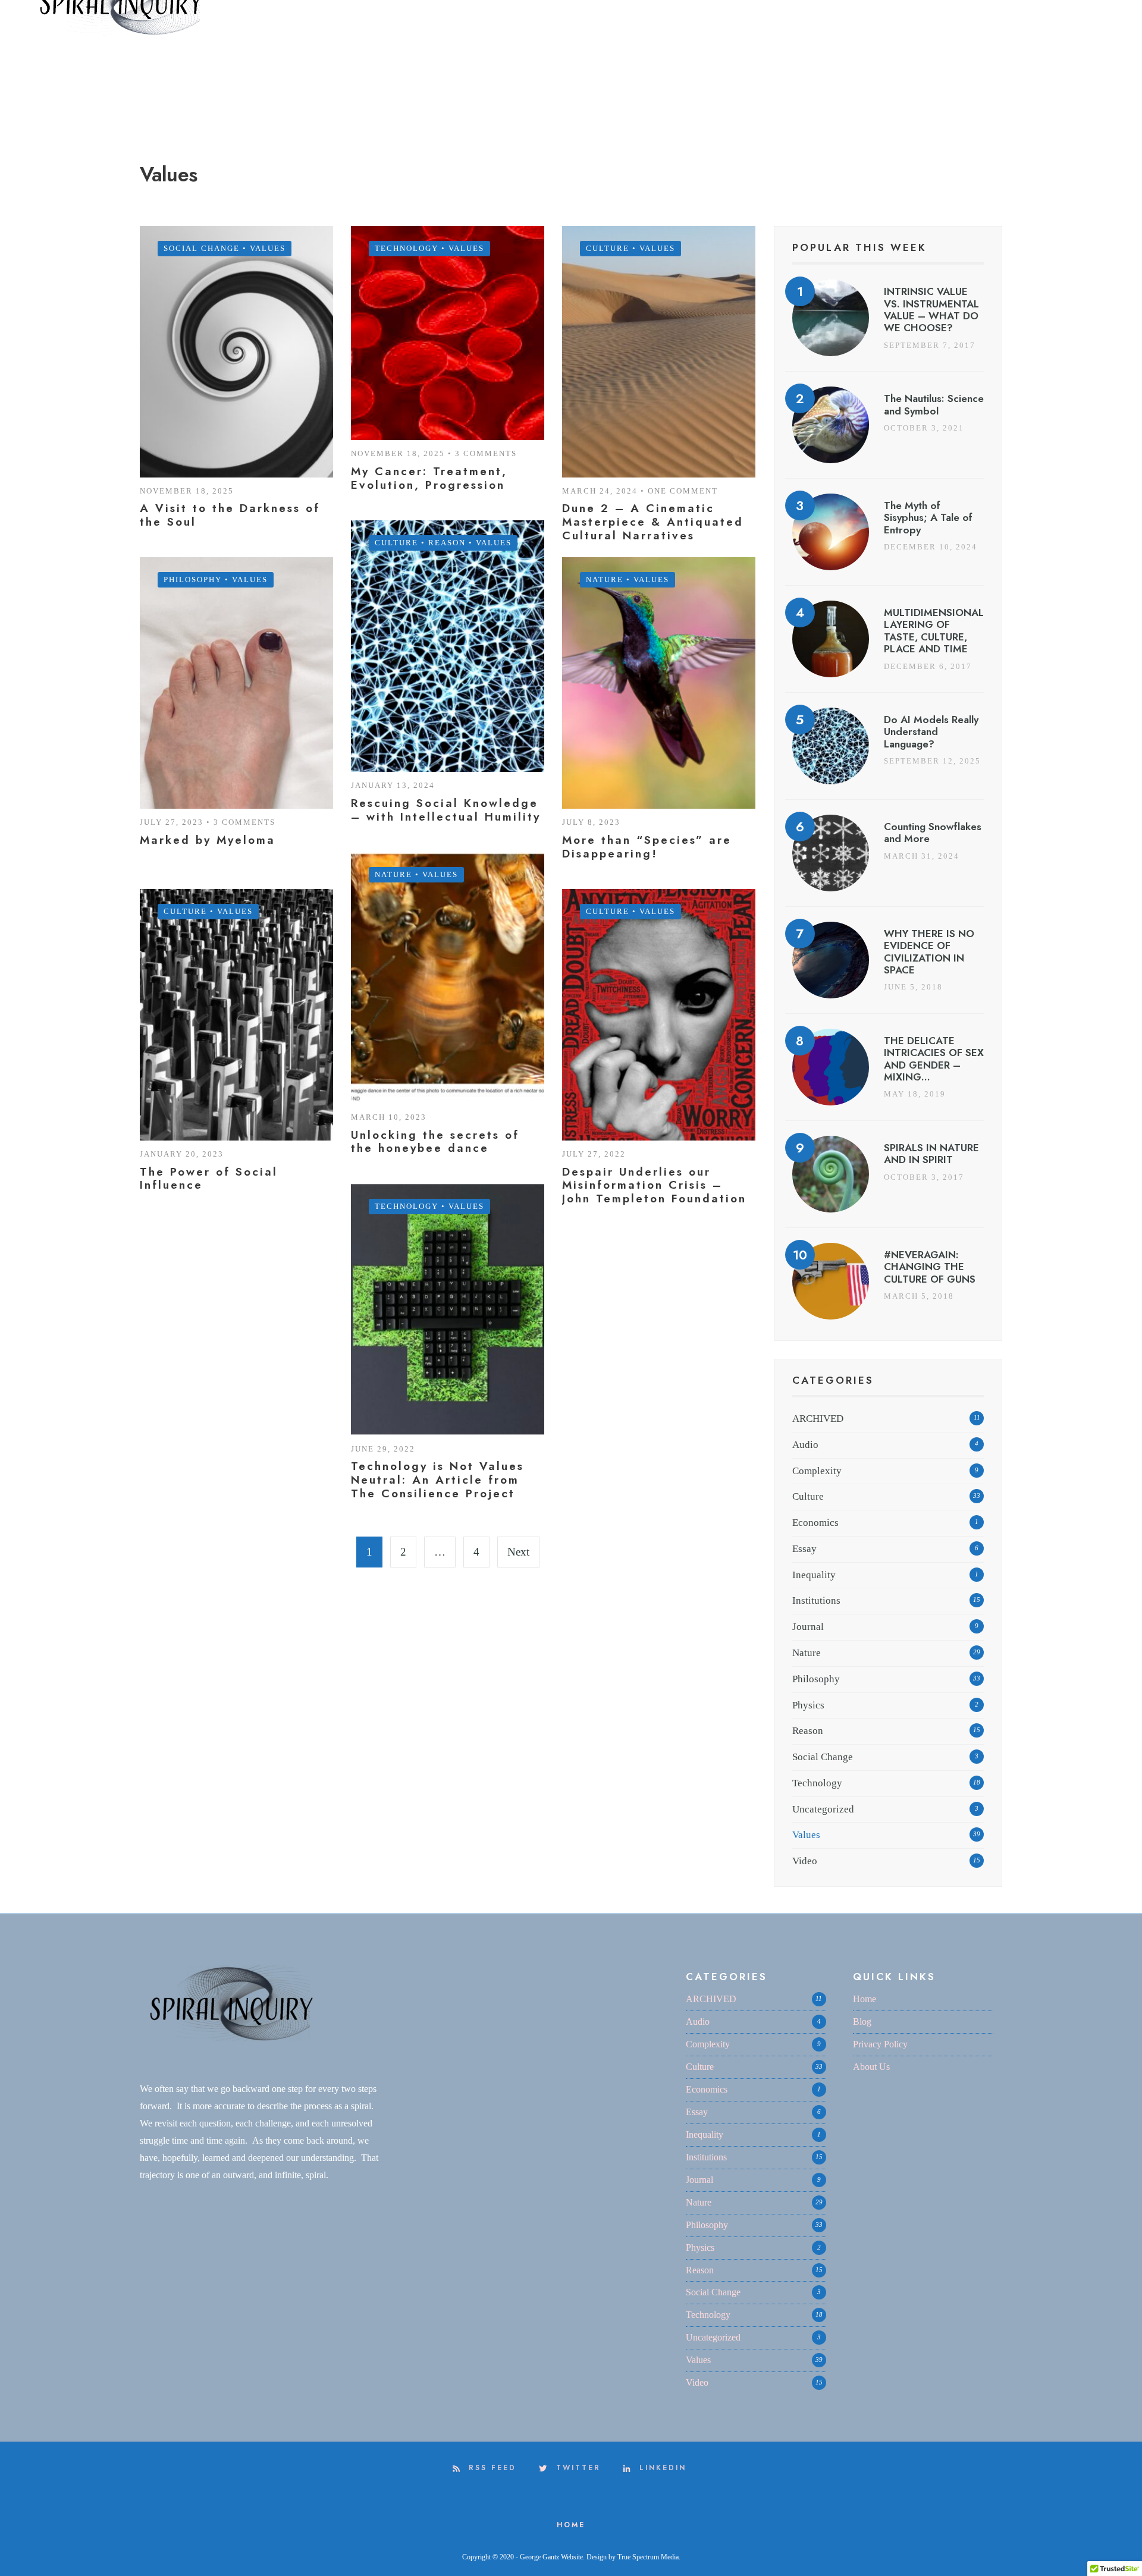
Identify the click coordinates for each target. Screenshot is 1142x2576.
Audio (805, 1445)
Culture (608, 248)
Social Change (202, 248)
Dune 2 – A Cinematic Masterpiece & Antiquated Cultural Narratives (653, 522)
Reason (447, 543)
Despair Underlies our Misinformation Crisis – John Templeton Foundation (654, 1185)
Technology (407, 248)
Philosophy (193, 579)
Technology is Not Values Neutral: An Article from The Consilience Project (437, 1480)
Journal (808, 1627)
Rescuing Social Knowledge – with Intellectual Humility (446, 810)
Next (518, 1552)
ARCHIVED (818, 1419)
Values (268, 248)
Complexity (817, 1471)
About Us (871, 2067)
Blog (862, 2021)
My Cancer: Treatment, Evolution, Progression (429, 478)
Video (805, 1861)
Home (865, 1999)
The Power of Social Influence (209, 1179)
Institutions (816, 1600)
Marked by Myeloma (208, 840)
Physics (808, 1705)
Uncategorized (823, 1809)
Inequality (814, 1575)
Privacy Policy (880, 2044)
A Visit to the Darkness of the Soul (230, 515)
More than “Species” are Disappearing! (647, 847)
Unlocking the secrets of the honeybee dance (435, 1142)
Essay (804, 1549)
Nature (605, 579)
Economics (815, 1523)
